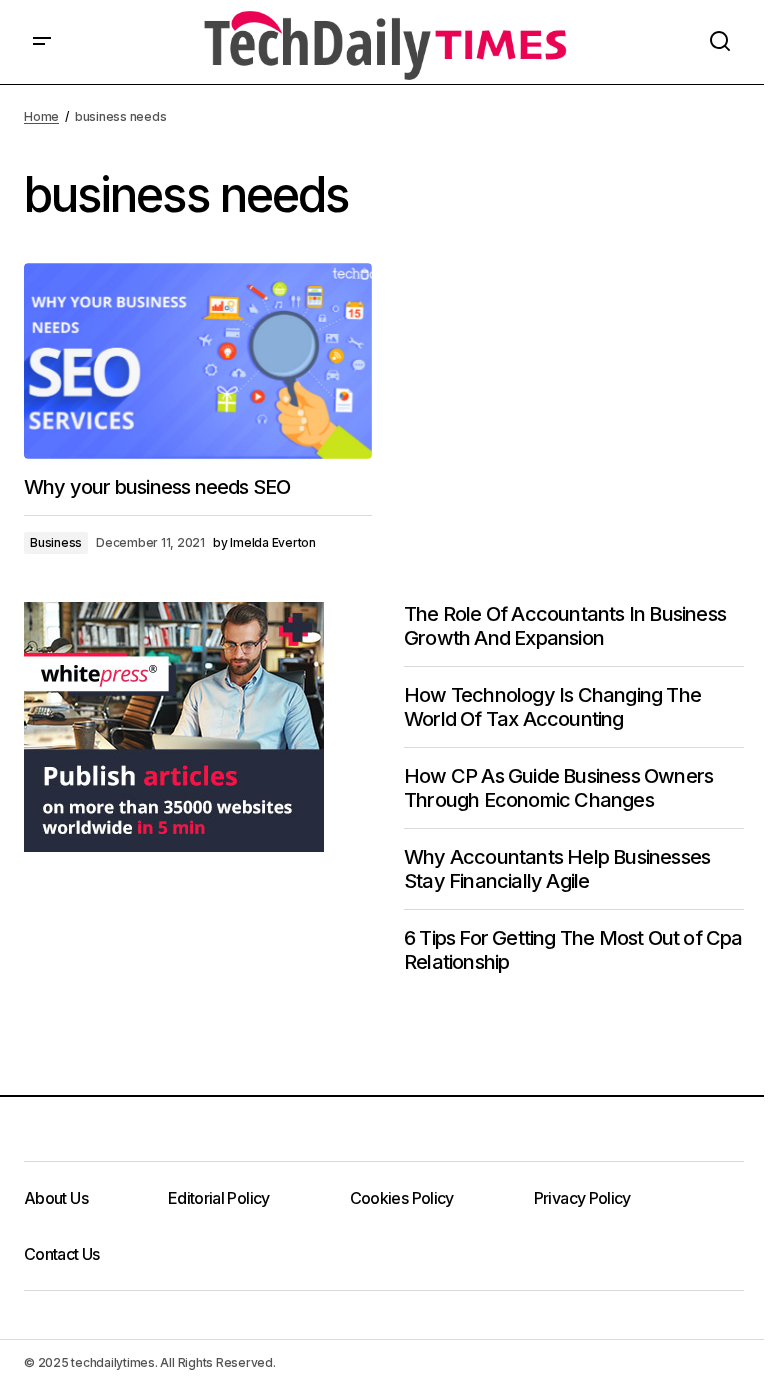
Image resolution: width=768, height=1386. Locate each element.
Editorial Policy (219, 1198)
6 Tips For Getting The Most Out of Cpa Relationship (573, 950)
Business (56, 542)
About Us (56, 1198)
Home (41, 116)
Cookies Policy (402, 1198)
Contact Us (62, 1254)
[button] (42, 42)
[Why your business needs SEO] (198, 361)
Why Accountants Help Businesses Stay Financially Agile (557, 869)
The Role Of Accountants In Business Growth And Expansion (565, 626)
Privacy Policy (582, 1198)
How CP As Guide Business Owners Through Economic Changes (558, 788)
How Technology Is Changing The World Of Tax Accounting (552, 707)
